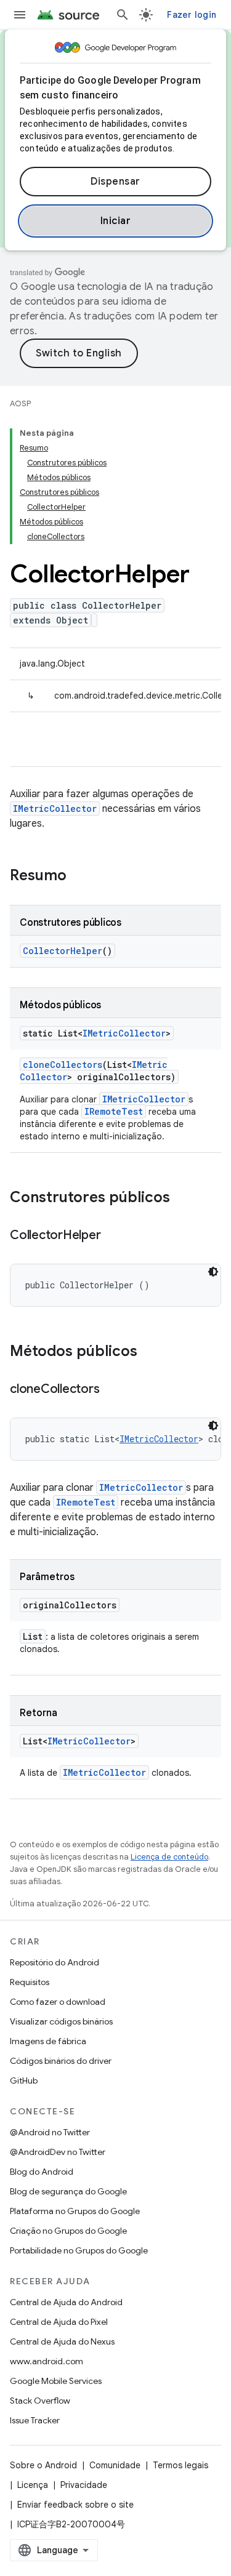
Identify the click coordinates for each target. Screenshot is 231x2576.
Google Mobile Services (56, 2381)
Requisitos (30, 1982)
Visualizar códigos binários (61, 2021)
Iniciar (116, 221)
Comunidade (115, 2465)
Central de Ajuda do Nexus (62, 2341)
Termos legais (180, 2465)
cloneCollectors (63, 1065)
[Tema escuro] (213, 1272)
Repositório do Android (55, 1962)
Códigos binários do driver (61, 2061)
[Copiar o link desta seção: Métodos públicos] (150, 1352)
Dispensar (115, 182)
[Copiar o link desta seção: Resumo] (79, 877)
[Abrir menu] (20, 15)
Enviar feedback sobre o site (75, 2505)
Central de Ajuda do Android (66, 2302)
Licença (33, 2485)
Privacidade (84, 2485)
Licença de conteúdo (169, 1857)
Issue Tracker (35, 2420)
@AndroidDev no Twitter (58, 2152)
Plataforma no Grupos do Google (75, 2211)
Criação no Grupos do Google (68, 2231)
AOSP (20, 403)
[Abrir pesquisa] (123, 15)
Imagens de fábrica (48, 2041)
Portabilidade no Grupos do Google (79, 2250)
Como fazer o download (58, 2002)
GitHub (24, 2080)
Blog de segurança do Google (68, 2191)
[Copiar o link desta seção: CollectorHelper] (113, 1236)
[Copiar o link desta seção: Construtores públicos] (182, 1198)
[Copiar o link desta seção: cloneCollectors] (111, 1390)
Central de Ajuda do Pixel (59, 2322)
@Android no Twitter (50, 2132)
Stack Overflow (40, 2401)
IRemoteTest (114, 1111)
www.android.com (47, 2361)
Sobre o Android (43, 2465)
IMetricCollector (55, 809)
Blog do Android (42, 2172)
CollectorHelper (63, 951)
